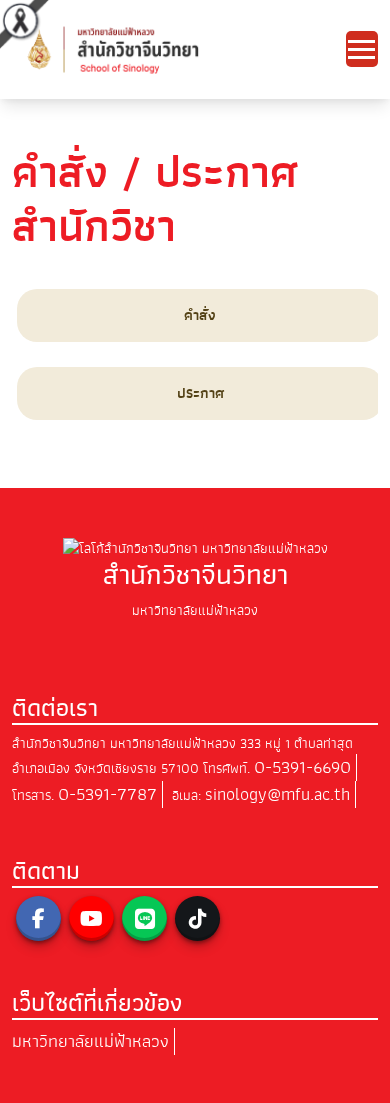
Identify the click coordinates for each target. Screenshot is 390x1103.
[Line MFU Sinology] (144, 918)
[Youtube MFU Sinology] (91, 918)
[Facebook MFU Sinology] (38, 918)
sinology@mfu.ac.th (277, 794)
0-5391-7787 (107, 794)
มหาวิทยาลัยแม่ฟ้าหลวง (90, 1041)
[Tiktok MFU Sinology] (197, 918)
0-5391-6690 (302, 767)
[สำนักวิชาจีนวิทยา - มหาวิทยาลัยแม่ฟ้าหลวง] (179, 48)
